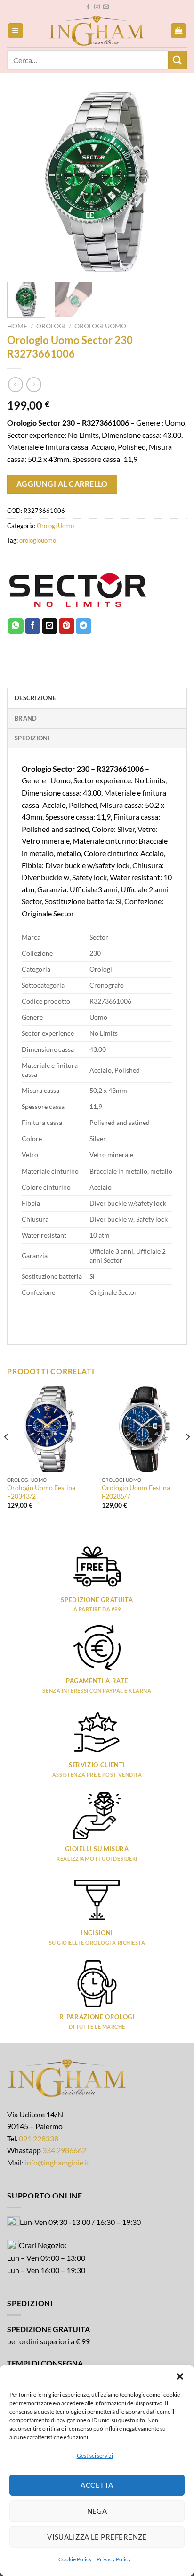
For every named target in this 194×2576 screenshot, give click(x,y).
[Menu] (16, 31)
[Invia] (178, 60)
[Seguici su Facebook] (88, 7)
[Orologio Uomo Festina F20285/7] (144, 1429)
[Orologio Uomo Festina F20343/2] (50, 1429)
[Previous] (23, 182)
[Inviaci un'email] (106, 7)
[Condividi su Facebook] (33, 626)
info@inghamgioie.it (57, 2162)
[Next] (171, 182)
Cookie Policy (75, 2559)
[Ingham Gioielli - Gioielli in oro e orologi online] (97, 31)
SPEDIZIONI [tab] (32, 738)
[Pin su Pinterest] (67, 626)
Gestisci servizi (95, 2455)
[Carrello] (178, 31)
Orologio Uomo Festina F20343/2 (41, 1492)
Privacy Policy (114, 2559)
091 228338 (39, 2138)
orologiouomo (38, 540)
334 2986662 (64, 2150)
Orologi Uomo (100, 326)
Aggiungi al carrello (62, 484)
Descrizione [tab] (35, 698)
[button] (180, 2376)
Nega (97, 2511)
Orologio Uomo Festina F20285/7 (136, 1492)
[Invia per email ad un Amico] (50, 626)
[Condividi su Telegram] (84, 626)
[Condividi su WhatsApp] (16, 626)
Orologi (51, 326)
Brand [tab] (26, 718)
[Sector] (78, 590)
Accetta (97, 2485)
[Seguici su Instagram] (97, 7)
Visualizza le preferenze (97, 2537)
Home (17, 326)
